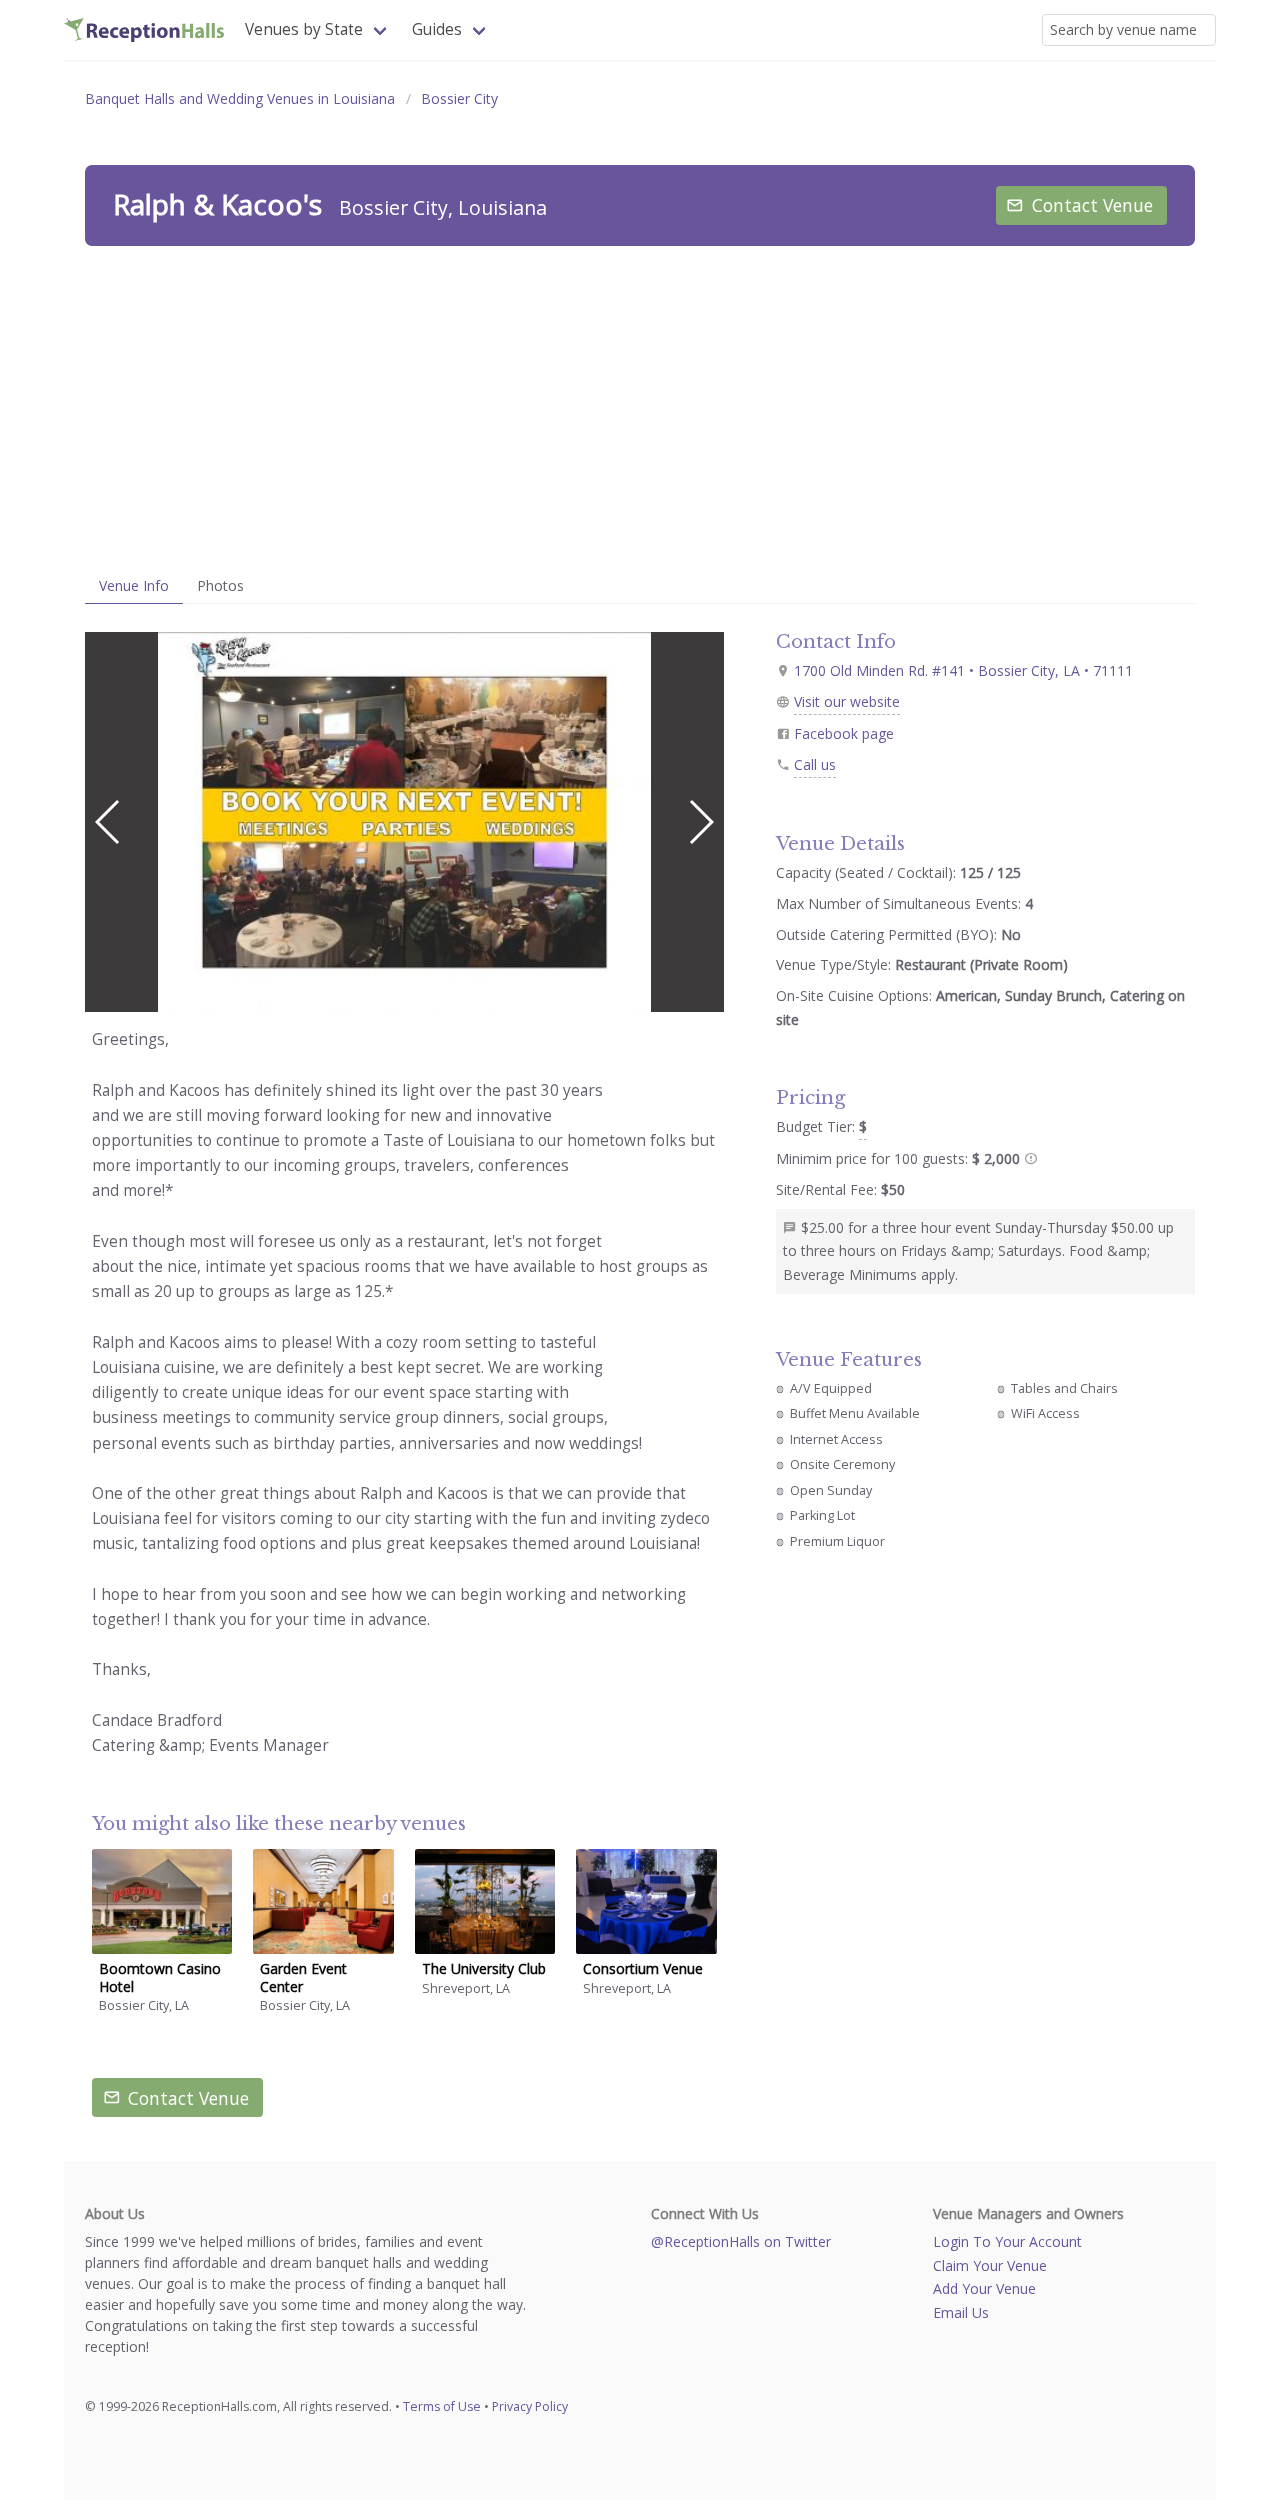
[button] (700, 822)
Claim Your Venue (990, 2265)
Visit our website (847, 701)
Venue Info (134, 585)
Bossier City (459, 98)
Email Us (961, 2312)
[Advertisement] (640, 407)
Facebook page (844, 733)
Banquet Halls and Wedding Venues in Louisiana (240, 98)
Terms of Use (442, 2406)
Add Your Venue (984, 2288)
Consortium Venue (643, 1968)
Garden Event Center (303, 1977)
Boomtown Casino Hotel (160, 1977)
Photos (220, 585)
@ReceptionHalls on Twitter (741, 2241)
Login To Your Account (1007, 2241)
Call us (815, 764)
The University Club (484, 1968)
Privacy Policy (530, 2406)
